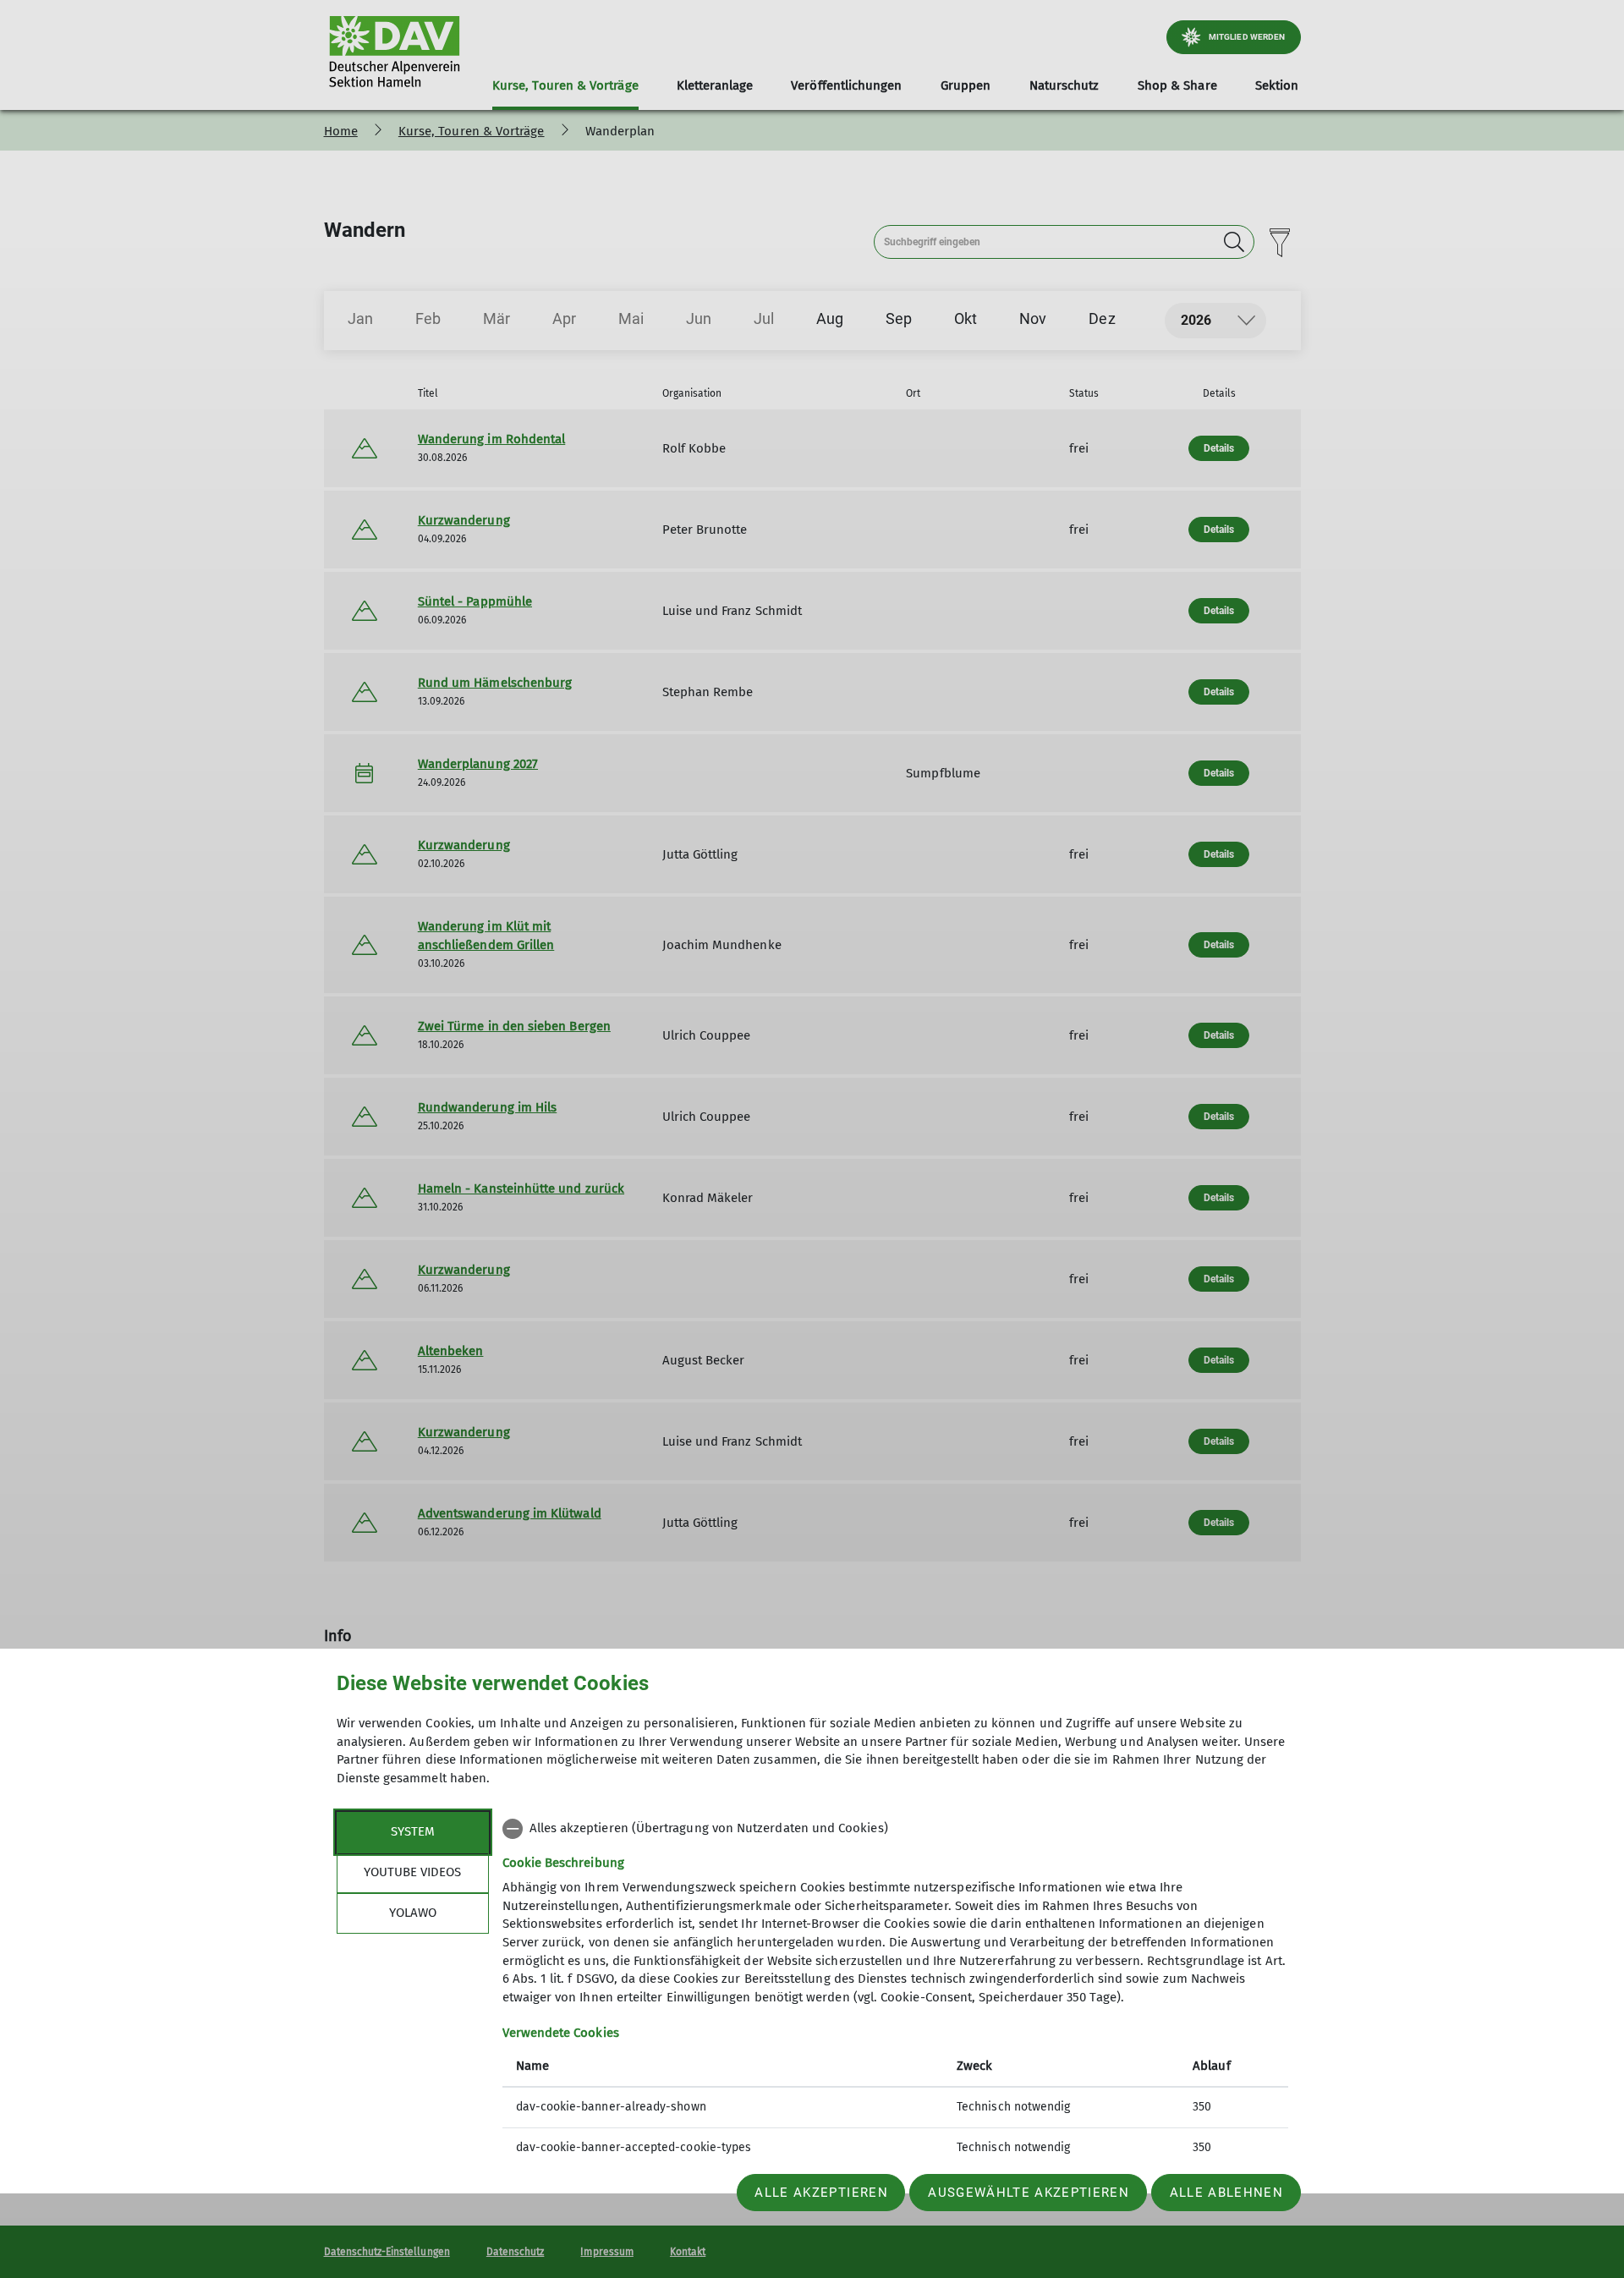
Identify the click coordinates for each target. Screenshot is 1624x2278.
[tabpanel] (895, 1990)
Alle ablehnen (1226, 2193)
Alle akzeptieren (821, 2193)
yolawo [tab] (413, 1913)
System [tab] (413, 1831)
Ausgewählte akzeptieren (1029, 2193)
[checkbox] (895, 1829)
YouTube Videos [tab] (412, 1872)
